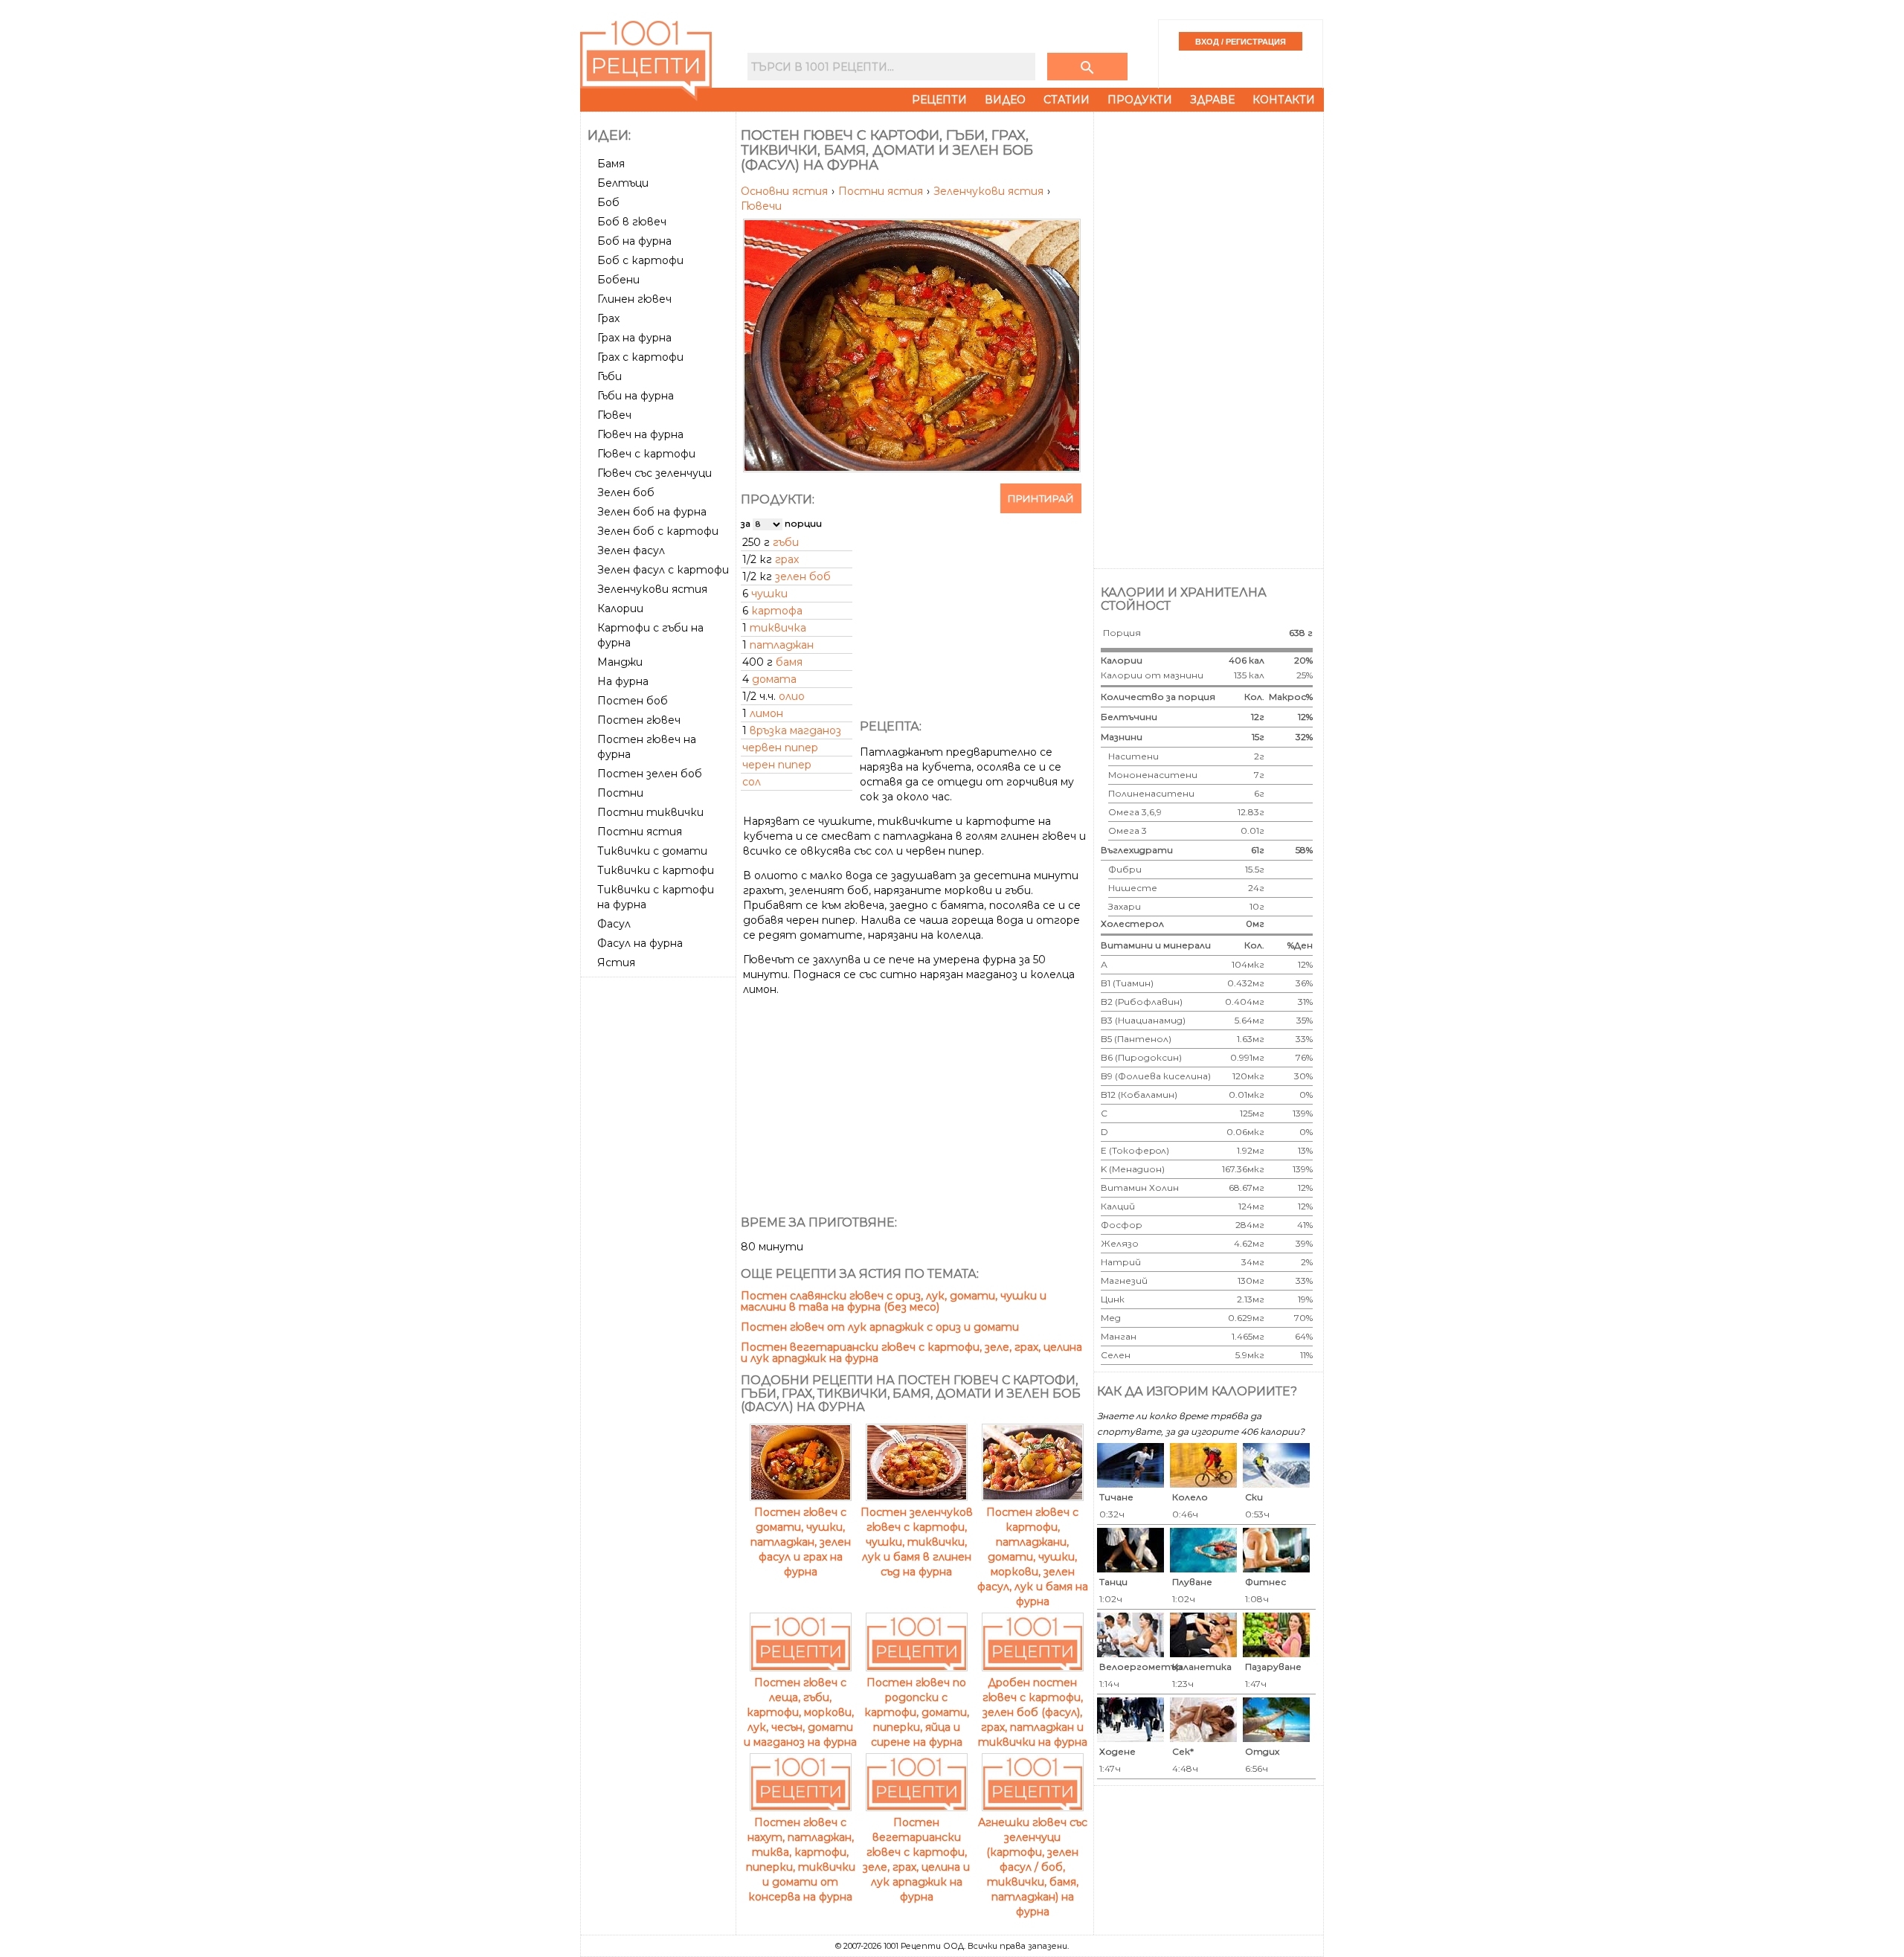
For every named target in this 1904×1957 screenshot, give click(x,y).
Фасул (614, 924)
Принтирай (1041, 498)
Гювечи (761, 206)
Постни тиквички (650, 812)
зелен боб (803, 576)
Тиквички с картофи (656, 870)
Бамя (611, 164)
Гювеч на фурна (640, 434)
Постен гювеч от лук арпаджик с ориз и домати (880, 1327)
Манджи (620, 662)
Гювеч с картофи (646, 454)
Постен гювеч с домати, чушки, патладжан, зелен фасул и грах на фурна (801, 1542)
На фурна (623, 681)
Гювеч (614, 415)
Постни (620, 793)
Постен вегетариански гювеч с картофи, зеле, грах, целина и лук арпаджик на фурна (911, 1353)
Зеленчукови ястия (652, 589)
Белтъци (623, 183)
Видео (1005, 100)
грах (787, 559)
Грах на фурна (634, 338)
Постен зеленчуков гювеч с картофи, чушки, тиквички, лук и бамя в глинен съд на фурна (917, 1542)
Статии (1067, 100)
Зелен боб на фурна (652, 512)
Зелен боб (626, 492)
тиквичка (778, 628)
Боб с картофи (640, 260)
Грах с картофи (640, 357)
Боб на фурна (634, 241)
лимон (766, 713)
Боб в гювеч (632, 222)
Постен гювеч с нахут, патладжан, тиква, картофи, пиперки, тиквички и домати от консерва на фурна (801, 1860)
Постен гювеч (639, 720)
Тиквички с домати (652, 851)
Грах (608, 318)
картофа (777, 611)
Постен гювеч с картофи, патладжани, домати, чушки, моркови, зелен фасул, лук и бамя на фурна (1033, 1557)
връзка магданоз (795, 730)
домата (774, 679)
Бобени (618, 280)
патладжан (782, 645)
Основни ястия (786, 191)
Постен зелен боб (650, 774)
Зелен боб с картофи (658, 531)
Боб (608, 202)
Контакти (1284, 100)
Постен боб (633, 701)
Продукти (1140, 100)
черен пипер (777, 765)
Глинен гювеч (634, 299)
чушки (769, 594)
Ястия (616, 963)
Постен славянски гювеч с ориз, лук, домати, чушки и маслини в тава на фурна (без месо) (894, 1301)
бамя (789, 662)
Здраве (1212, 100)
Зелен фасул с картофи (663, 570)
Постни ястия (640, 832)
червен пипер (780, 748)
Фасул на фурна (640, 943)
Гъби (610, 376)
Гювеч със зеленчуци (654, 473)
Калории (620, 608)
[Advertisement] (660, 1206)
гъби (786, 542)
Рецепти (939, 100)
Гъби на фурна (636, 396)
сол (752, 782)
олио (792, 696)
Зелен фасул (631, 550)
